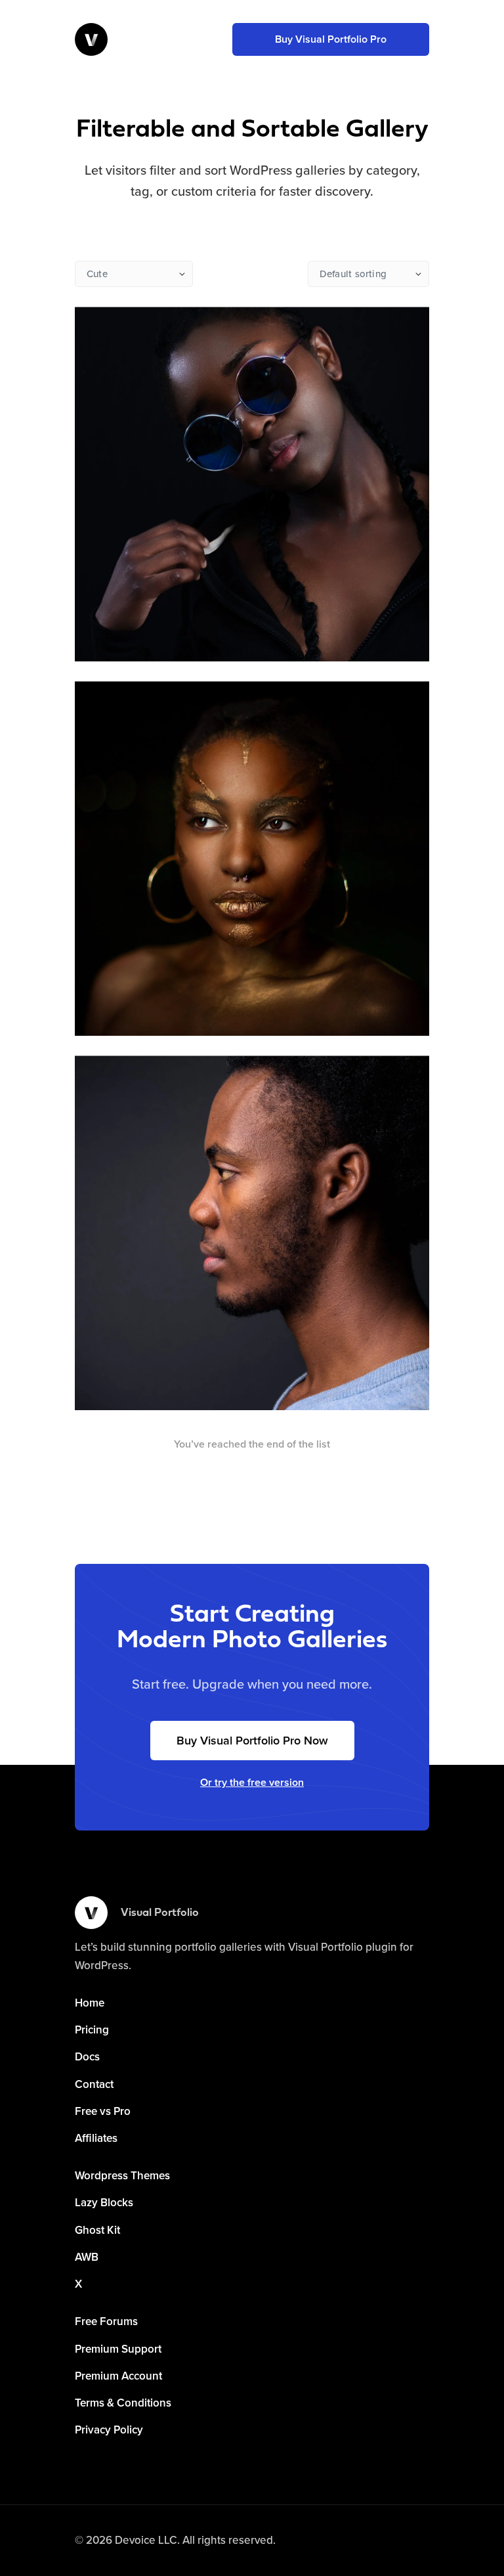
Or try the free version (252, 1783)
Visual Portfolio (160, 1913)
